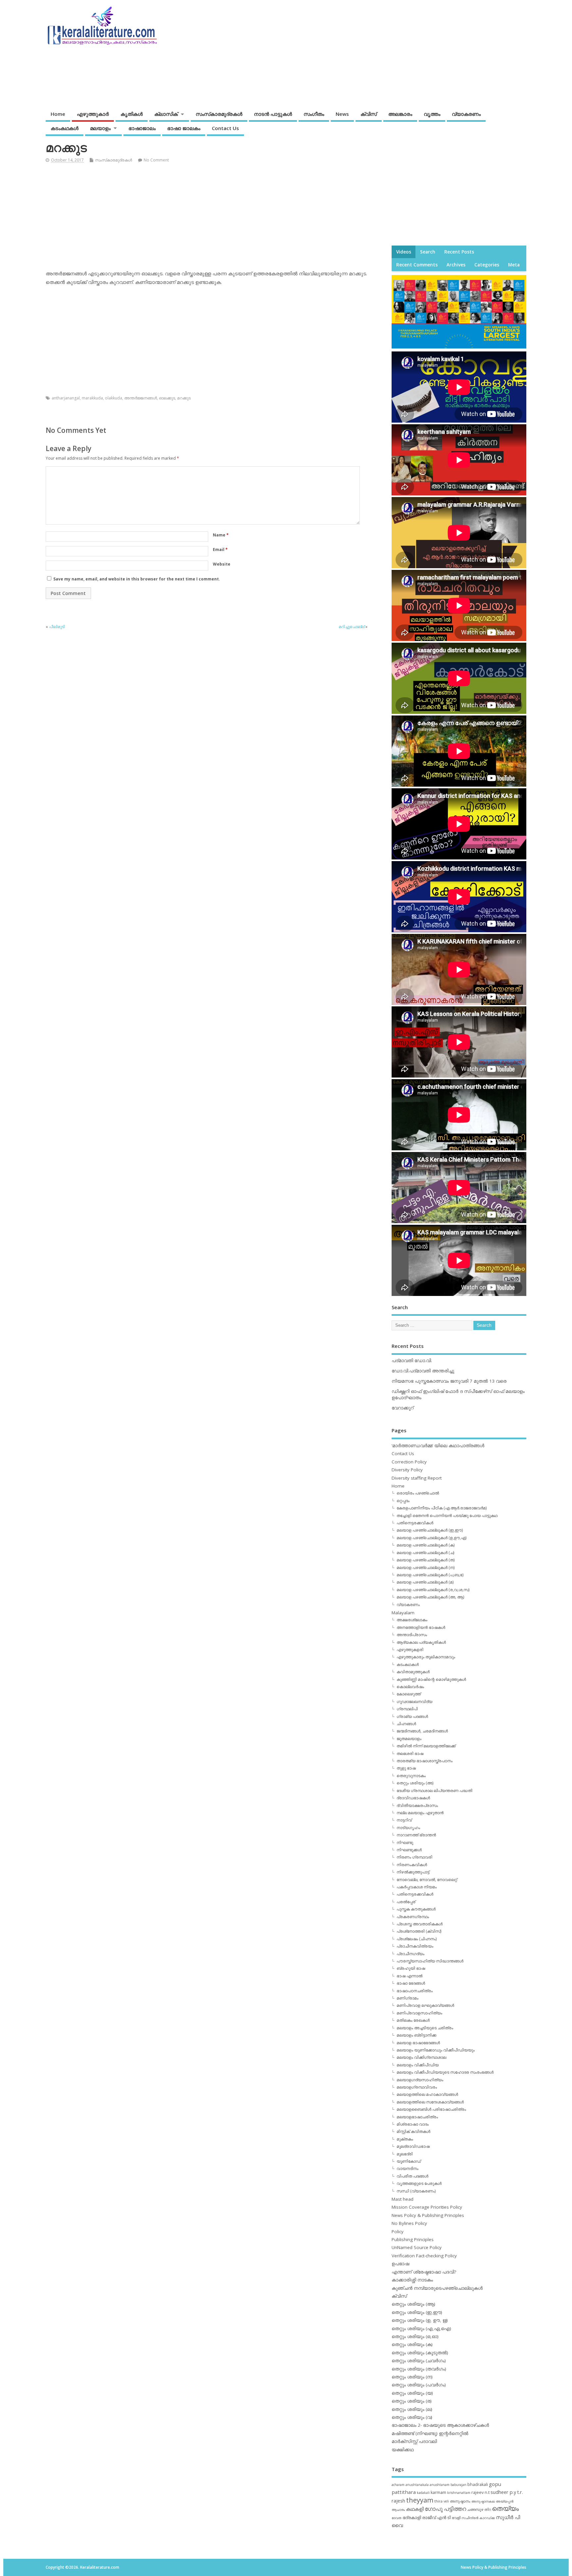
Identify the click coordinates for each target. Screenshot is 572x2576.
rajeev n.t (480, 2492)
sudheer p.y (503, 2492)
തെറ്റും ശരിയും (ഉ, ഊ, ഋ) (420, 2320)
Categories (487, 265)
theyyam (420, 2500)
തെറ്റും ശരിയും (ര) (412, 2401)
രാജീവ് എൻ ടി (436, 2518)
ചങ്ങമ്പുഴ (475, 2509)
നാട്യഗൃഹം (408, 1828)
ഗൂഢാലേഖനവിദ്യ (414, 1702)
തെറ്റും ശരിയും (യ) (412, 2393)
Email (220, 550)
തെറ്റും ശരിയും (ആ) (413, 2304)
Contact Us (225, 128)
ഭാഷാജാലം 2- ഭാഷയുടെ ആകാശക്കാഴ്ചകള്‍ (440, 2425)
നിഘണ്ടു (405, 1842)
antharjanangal (66, 398)
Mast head (403, 2199)
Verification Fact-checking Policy (424, 2256)
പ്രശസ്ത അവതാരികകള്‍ (420, 1924)
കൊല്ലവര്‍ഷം (410, 1687)
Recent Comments (417, 265)
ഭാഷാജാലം (142, 128)
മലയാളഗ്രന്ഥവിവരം (417, 2087)
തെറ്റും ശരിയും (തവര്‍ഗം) (419, 2369)
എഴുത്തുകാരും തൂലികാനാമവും (426, 1657)
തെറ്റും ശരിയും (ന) (412, 2377)
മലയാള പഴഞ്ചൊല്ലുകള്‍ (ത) (426, 1560)
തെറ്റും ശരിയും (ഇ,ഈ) (417, 2312)
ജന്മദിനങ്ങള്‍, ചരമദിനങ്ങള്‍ (422, 1731)
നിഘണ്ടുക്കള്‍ (409, 1850)
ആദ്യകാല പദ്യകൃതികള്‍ (421, 1642)
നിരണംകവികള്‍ (412, 1865)
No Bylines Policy (409, 2223)
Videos (404, 252)
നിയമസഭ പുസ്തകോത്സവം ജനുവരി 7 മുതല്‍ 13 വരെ (449, 1381)
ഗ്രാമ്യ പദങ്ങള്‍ (412, 1716)
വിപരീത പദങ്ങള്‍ (412, 2176)
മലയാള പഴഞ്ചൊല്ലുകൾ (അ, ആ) (430, 1597)
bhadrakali (478, 2484)
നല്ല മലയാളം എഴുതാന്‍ (420, 1813)
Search (428, 252)
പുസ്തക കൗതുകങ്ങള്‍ (416, 1909)
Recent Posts (459, 252)
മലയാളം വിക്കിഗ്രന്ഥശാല (421, 2057)
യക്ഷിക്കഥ (403, 2450)
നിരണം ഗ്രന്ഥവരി (414, 1857)
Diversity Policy (407, 1470)
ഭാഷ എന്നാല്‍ (409, 1976)
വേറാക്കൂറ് (403, 1408)
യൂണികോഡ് (409, 2161)
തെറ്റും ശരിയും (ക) (412, 2344)
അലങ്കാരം (400, 114)
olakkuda (114, 398)
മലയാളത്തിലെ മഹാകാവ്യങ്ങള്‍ (427, 2094)
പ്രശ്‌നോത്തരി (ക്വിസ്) (419, 1931)
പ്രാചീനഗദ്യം (410, 1954)
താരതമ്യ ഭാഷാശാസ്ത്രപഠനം (425, 1761)
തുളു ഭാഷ (406, 1768)
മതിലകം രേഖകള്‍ (413, 2020)
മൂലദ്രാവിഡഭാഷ (413, 2146)
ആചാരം (398, 2509)
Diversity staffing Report (417, 1478)
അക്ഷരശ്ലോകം (412, 1620)
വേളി (456, 2518)
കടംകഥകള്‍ (65, 128)
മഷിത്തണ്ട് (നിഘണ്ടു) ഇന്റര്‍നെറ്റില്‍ (430, 2433)
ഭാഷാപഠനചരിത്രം (415, 1991)
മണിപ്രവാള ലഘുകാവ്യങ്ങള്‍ (425, 2005)
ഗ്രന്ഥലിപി (407, 1709)
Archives (456, 265)
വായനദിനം (407, 2168)
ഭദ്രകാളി (412, 2518)
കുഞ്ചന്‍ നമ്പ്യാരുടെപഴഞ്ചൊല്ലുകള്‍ (437, 2288)
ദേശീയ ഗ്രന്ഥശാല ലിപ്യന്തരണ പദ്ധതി (434, 1791)
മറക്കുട (184, 398)
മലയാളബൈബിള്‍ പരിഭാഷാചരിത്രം (431, 2109)
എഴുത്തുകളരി (410, 1650)
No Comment (156, 160)
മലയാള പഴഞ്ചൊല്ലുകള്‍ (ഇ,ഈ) (430, 1530)
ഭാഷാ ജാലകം (184, 128)
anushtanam (440, 2485)
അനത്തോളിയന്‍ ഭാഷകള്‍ (421, 1627)
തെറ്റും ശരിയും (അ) (415, 1783)
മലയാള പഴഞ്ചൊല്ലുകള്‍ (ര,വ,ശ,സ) (433, 1590)
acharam (398, 2485)
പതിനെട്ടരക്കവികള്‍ (415, 1523)
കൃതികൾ (132, 114)
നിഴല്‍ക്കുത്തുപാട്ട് (413, 1872)
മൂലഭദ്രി (405, 2154)
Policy (398, 2231)
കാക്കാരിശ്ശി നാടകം (412, 2280)
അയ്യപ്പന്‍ (505, 2501)
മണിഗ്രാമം (407, 1998)
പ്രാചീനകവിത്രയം (415, 1946)
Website (222, 564)
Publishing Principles (413, 2239)
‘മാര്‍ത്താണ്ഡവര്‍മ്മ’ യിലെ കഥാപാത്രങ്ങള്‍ (438, 1446)
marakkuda (92, 398)
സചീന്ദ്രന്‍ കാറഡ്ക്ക (478, 2518)
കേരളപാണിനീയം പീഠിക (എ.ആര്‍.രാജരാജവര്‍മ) (442, 1508)
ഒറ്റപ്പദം (403, 1501)
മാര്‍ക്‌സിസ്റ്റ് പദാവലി (414, 2441)
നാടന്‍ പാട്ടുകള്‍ (273, 114)
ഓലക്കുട (167, 398)
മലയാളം (100, 128)
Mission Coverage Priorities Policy (427, 2207)
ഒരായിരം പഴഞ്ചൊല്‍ (418, 1493)
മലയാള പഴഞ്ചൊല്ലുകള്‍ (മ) (425, 1582)
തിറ (488, 2509)
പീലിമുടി (57, 627)
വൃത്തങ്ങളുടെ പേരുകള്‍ (419, 2183)
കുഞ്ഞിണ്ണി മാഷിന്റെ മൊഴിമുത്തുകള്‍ (431, 1679)
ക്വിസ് (369, 114)
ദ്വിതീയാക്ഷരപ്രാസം (417, 1805)
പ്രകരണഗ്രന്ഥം (413, 1917)
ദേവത (397, 2518)
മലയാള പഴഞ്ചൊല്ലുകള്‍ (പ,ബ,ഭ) (430, 1575)
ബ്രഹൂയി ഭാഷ (411, 1968)
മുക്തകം (405, 2139)
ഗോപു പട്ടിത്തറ (445, 2509)
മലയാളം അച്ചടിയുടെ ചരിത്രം (425, 2028)
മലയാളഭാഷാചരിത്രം (417, 2117)
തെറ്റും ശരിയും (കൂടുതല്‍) (420, 2353)
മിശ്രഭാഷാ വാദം (413, 2124)
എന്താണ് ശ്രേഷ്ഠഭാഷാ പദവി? (424, 2272)
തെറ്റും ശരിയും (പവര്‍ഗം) (419, 2385)
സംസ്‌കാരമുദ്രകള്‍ (219, 114)
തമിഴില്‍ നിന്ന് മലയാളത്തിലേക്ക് (426, 1746)
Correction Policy (409, 1462)
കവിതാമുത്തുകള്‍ (413, 1672)
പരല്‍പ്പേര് (406, 1902)
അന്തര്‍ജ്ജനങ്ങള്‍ (141, 398)
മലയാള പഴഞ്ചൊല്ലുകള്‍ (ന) (426, 1567)
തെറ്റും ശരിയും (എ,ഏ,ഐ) (421, 2328)
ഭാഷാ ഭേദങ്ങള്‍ (411, 1983)
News (342, 114)
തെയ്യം (505, 2508)
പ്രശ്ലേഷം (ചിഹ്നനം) (417, 1939)
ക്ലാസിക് (166, 114)
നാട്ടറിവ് (404, 1820)
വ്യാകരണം (466, 114)
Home (58, 114)
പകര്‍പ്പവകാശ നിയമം (417, 1887)
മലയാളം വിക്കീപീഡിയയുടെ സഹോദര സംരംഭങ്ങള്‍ (445, 2072)
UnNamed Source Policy (417, 2247)
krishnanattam (459, 2493)
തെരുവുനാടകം (411, 1776)
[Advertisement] (400, 52)
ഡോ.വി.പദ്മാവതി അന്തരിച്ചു (423, 1371)
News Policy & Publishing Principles (428, 2215)
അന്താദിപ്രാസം (412, 1635)
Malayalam (403, 1613)
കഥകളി (415, 2509)
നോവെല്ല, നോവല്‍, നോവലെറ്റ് (427, 1880)
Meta (514, 265)
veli (446, 2501)
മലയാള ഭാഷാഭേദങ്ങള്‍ (418, 2043)
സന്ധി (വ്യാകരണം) (416, 2191)
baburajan (458, 2485)
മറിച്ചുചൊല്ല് (352, 627)
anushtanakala (417, 2485)
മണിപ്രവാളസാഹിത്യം (419, 2013)
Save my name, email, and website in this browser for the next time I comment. (137, 579)
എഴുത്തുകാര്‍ (93, 114)
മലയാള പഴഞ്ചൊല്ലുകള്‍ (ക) (426, 1545)
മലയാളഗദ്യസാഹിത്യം (420, 2080)
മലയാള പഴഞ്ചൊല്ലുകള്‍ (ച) (425, 1553)
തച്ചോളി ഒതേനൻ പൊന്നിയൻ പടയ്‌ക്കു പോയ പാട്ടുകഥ (447, 1516)
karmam (438, 2492)
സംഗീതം (314, 114)
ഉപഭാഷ (400, 2264)
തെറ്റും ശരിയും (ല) (412, 2409)
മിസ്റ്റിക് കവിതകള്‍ (413, 2131)
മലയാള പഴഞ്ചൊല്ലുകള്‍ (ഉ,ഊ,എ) (431, 1538)
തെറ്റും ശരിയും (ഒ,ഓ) (415, 2336)
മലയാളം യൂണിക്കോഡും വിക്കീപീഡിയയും (436, 2050)
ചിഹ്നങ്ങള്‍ (406, 1724)
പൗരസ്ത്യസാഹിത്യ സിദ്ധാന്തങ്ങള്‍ (430, 1961)
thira (438, 2501)
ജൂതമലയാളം (409, 1739)
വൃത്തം (432, 114)
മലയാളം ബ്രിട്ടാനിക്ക (416, 2035)
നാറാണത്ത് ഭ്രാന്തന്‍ (416, 1835)
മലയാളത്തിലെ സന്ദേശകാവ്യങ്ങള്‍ (430, 2102)
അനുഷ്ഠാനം (460, 2501)
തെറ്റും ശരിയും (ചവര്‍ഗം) (419, 2361)
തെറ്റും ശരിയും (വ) (412, 2417)
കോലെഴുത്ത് (409, 1694)
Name (221, 535)
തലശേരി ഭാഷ (410, 1753)
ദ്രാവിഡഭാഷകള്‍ (413, 1798)
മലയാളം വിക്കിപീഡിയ (418, 2065)
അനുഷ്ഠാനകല (483, 2501)
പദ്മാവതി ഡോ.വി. (412, 1360)
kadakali (423, 2493)
